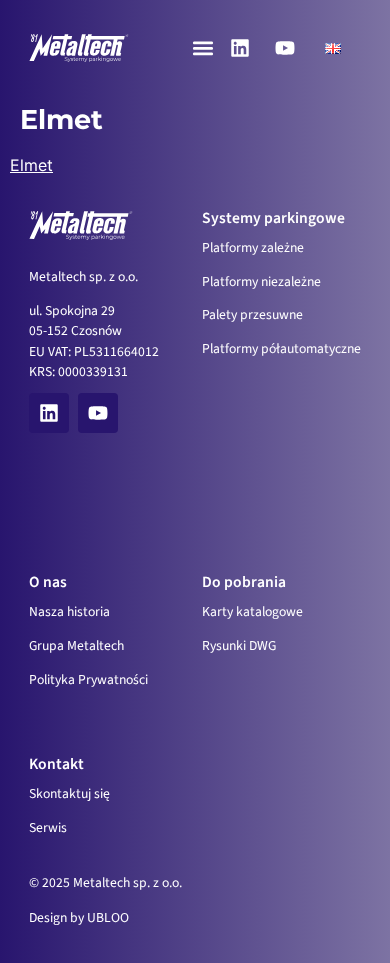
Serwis (48, 827)
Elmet (31, 165)
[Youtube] (285, 48)
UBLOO (108, 917)
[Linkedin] (240, 48)
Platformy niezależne (261, 281)
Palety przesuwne (252, 314)
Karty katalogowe (252, 611)
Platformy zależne (253, 247)
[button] (203, 48)
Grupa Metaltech (76, 645)
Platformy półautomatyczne (281, 348)
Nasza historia (69, 611)
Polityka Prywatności (88, 679)
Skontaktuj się (69, 793)
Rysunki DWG (239, 645)
